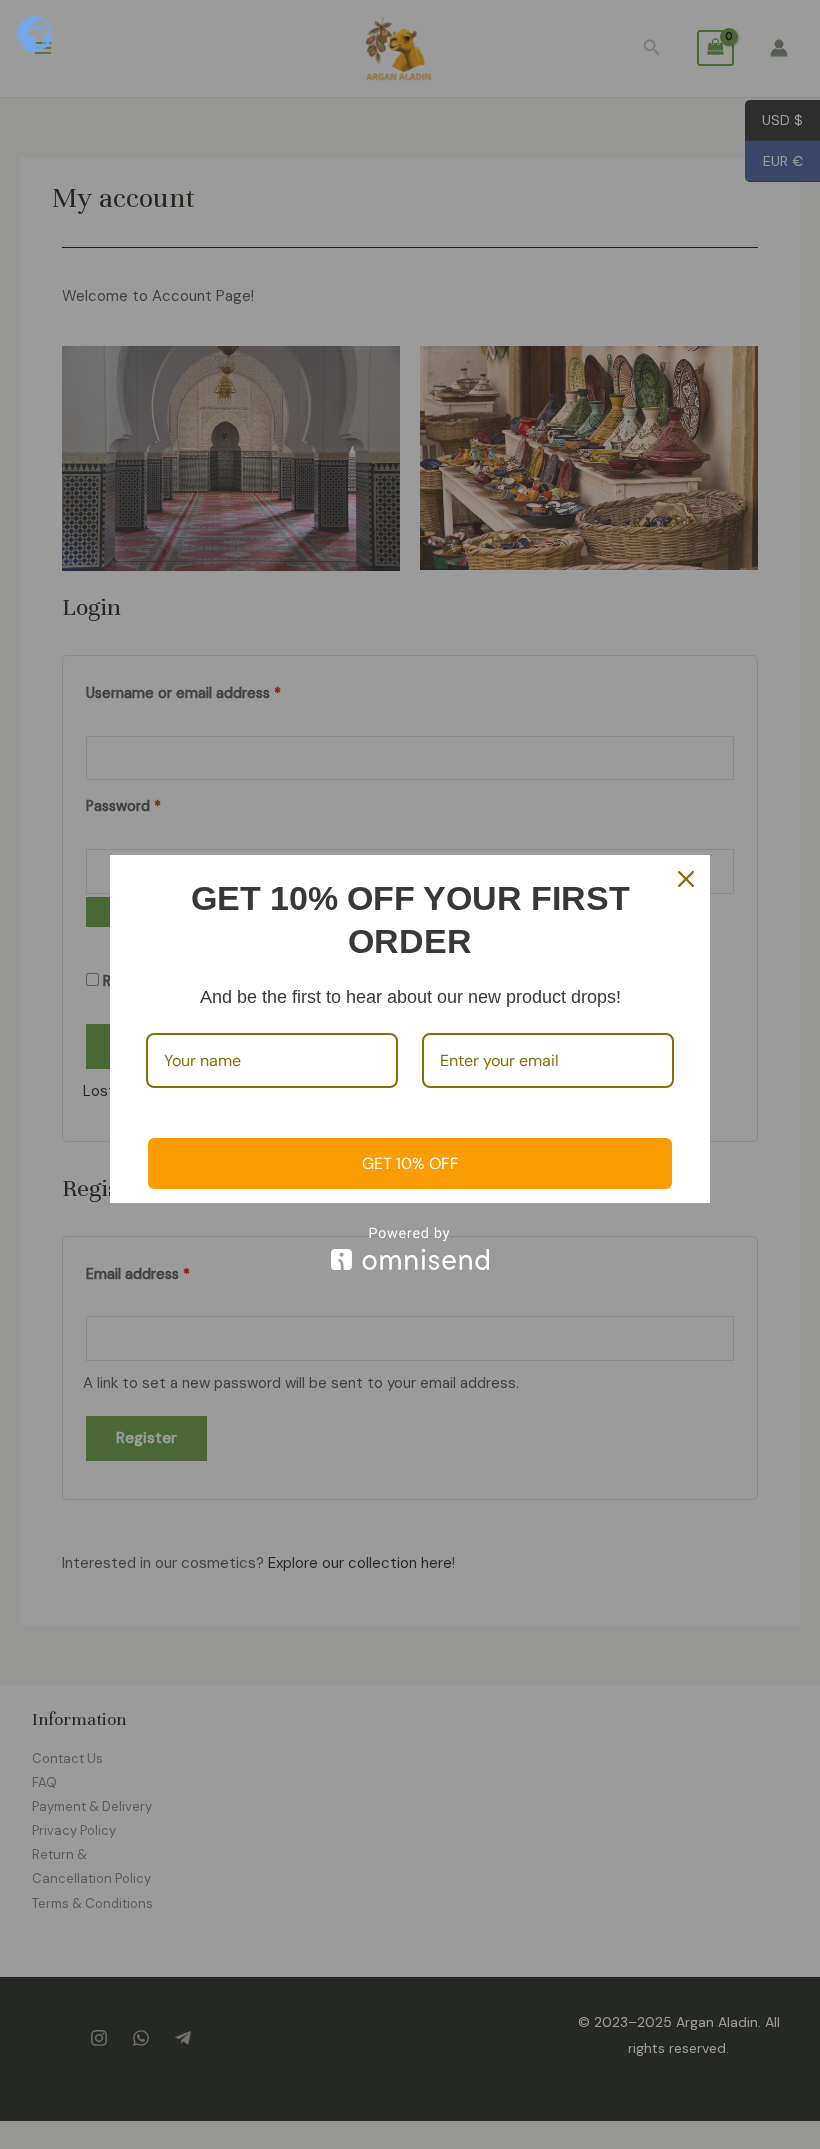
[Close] (686, 879)
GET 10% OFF (410, 1163)
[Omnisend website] (410, 1248)
